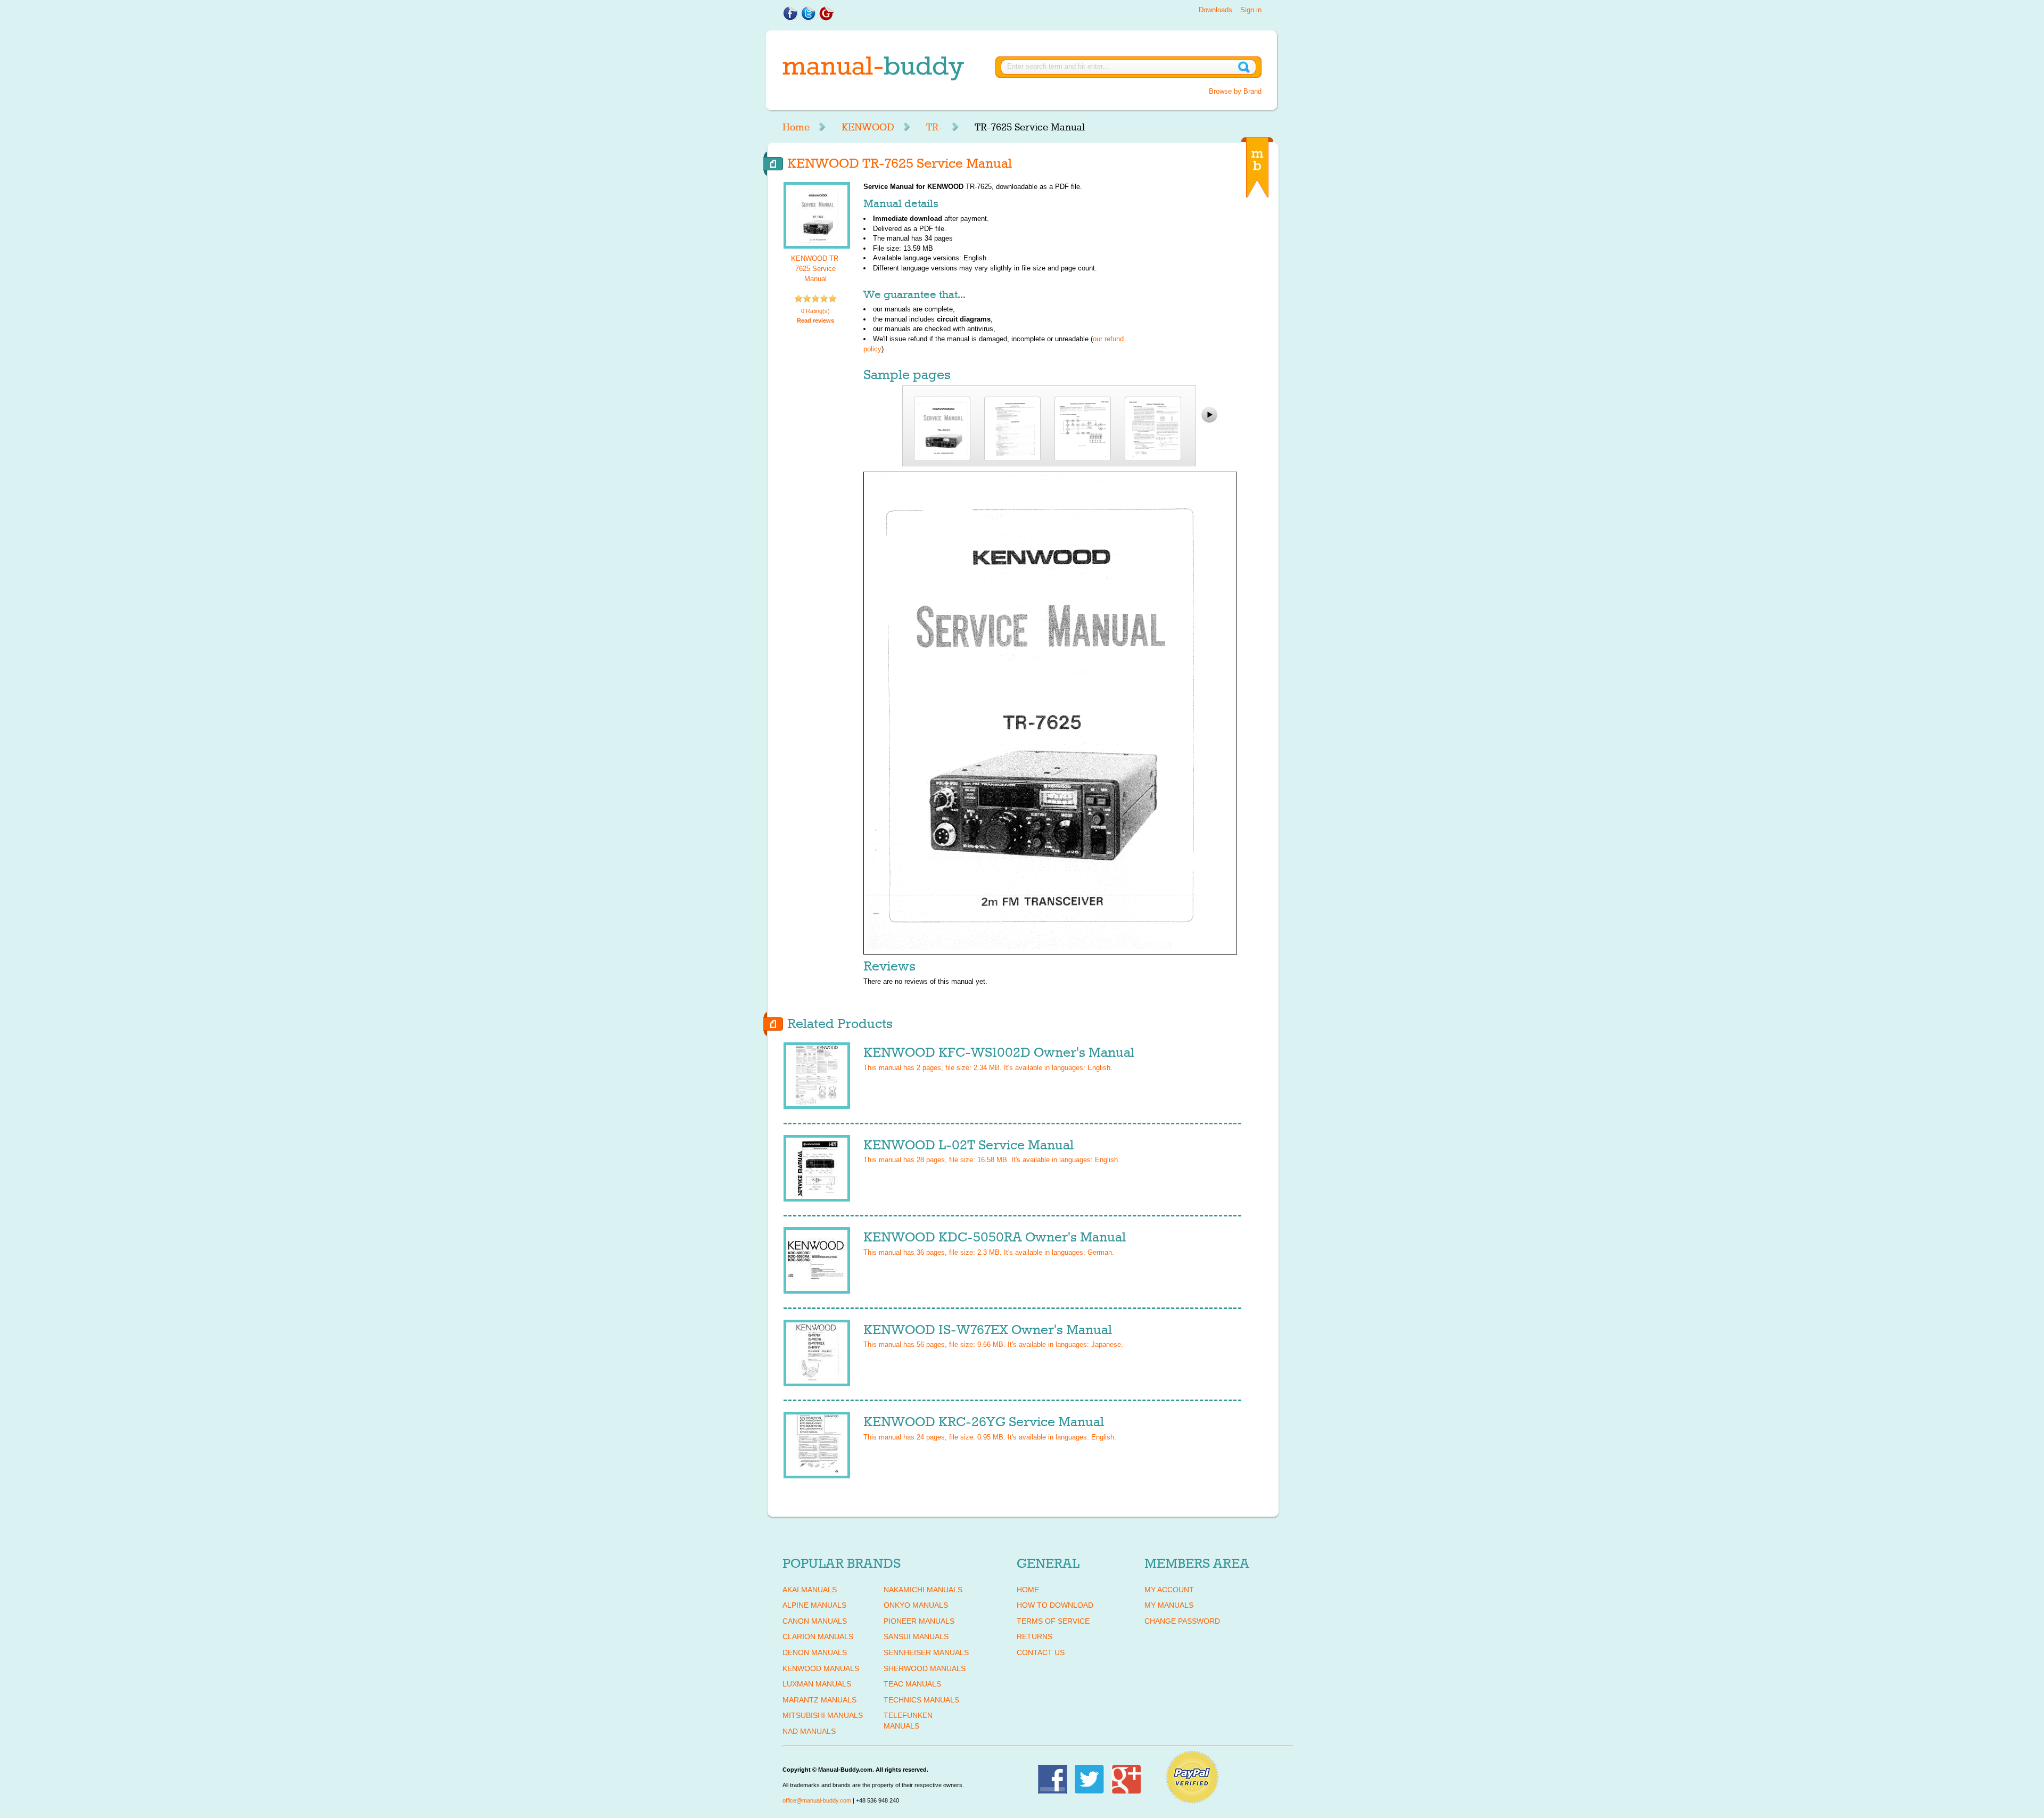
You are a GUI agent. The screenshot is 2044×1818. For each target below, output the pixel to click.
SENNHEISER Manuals (926, 1652)
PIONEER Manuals (919, 1621)
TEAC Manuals (912, 1684)
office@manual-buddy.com (817, 1800)
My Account (1169, 1590)
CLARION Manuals (818, 1636)
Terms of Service (1053, 1621)
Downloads (1215, 10)
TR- (934, 127)
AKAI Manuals (810, 1590)
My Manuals (1169, 1605)
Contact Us (1041, 1652)
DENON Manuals (815, 1652)
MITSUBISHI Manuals (823, 1715)
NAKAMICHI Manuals (923, 1590)
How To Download (1055, 1605)
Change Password (1182, 1621)
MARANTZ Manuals (819, 1700)
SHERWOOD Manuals (925, 1668)
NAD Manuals (809, 1731)
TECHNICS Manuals (921, 1700)
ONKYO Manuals (916, 1605)
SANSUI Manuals (916, 1636)
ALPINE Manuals (814, 1605)
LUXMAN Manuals (817, 1684)
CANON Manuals (815, 1621)
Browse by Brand (1235, 91)
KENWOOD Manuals (821, 1668)
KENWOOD (868, 127)
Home (796, 127)
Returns (1035, 1636)
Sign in (1251, 10)
